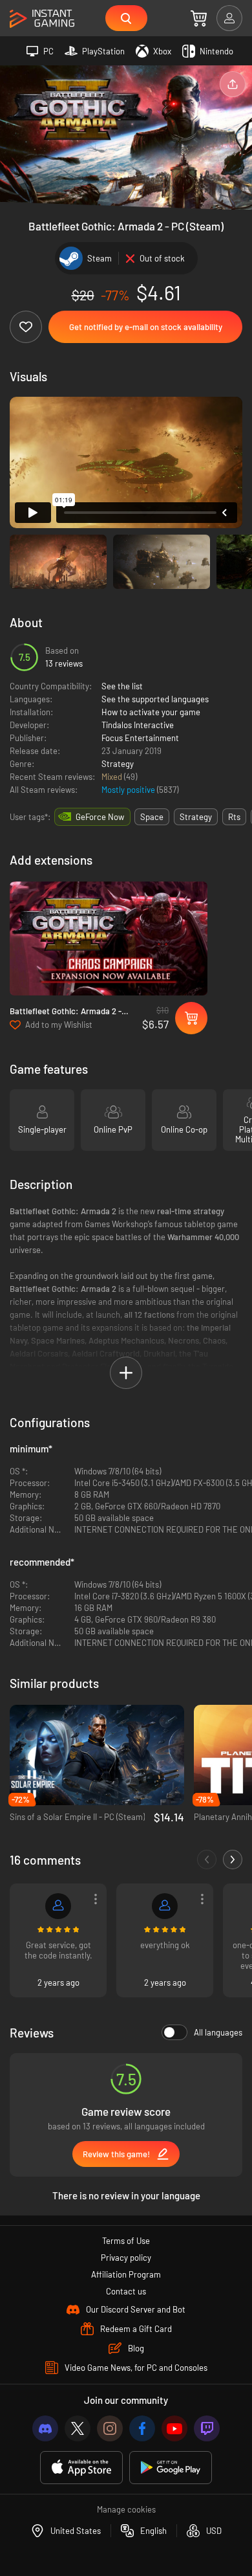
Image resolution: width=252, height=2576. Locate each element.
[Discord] (45, 2428)
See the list (122, 686)
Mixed (113, 777)
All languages (218, 2032)
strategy (196, 817)
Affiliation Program (126, 2274)
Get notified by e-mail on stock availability (146, 327)
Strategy (118, 764)
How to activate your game (151, 712)
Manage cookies (126, 2509)
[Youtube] (174, 2428)
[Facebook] (142, 2428)
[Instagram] (110, 2428)
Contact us (126, 2291)
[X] (78, 2428)
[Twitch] (207, 2428)
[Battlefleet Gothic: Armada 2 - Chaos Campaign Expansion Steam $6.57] (109, 938)
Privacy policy (126, 2258)
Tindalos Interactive (138, 725)
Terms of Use (126, 2241)
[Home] (42, 19)
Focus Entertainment (140, 738)
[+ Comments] (233, 1860)
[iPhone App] (81, 2468)
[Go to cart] (199, 18)
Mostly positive (129, 790)
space (152, 817)
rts (234, 817)
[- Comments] (207, 1860)
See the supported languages (155, 699)
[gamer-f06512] (165, 1906)
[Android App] (171, 2468)
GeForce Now (100, 817)
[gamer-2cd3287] (58, 1906)
